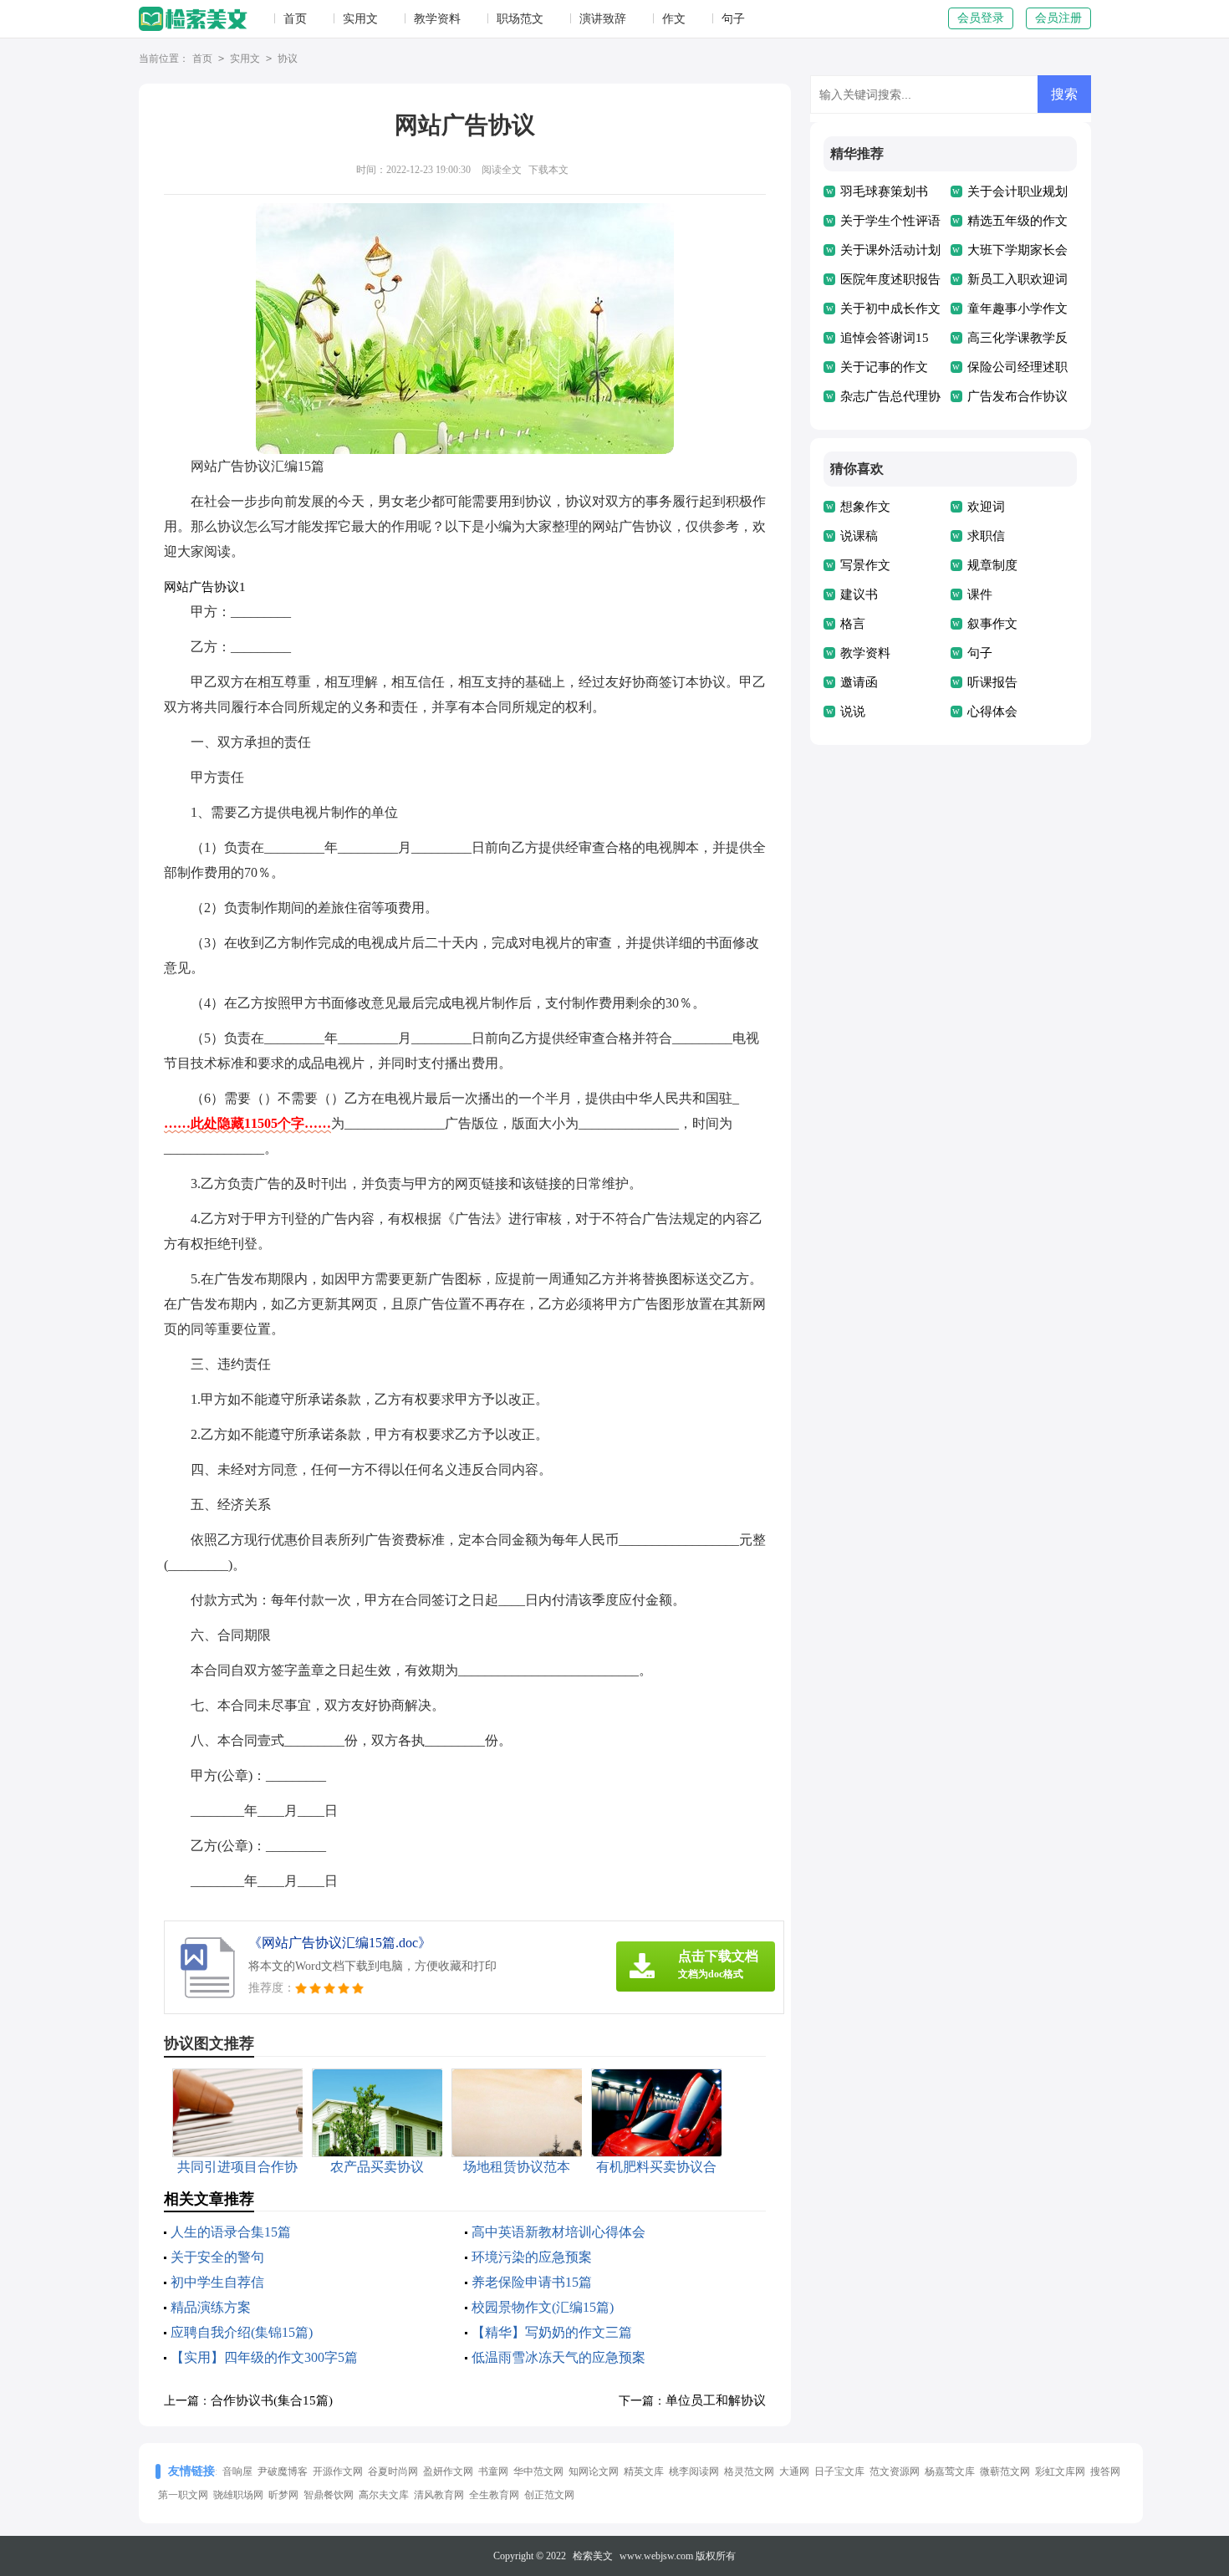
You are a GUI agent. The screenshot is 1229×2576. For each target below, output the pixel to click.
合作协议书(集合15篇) (272, 2400)
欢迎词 (986, 507)
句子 (733, 19)
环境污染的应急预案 (532, 2257)
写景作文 (865, 565)
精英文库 (644, 2471)
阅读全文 (502, 170)
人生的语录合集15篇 (231, 2232)
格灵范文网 (749, 2471)
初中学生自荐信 (217, 2282)
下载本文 (548, 170)
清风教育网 (439, 2495)
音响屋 (237, 2471)
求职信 (986, 536)
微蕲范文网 (1005, 2471)
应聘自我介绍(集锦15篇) (242, 2332)
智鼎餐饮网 (329, 2495)
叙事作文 (992, 624)
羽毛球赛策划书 (884, 191)
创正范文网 (549, 2495)
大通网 (794, 2471)
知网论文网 (594, 2471)
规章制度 (992, 565)
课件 (980, 594)
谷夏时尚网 (393, 2471)
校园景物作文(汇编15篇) (543, 2307)
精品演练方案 (211, 2307)
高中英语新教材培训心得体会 (558, 2232)
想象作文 (865, 507)
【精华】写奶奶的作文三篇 (552, 2332)
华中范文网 (538, 2471)
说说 (853, 712)
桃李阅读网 (694, 2471)
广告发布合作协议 (1017, 396)
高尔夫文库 (384, 2495)
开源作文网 (338, 2471)
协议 (288, 59)
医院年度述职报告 (890, 279)
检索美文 (593, 2556)
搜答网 (1105, 2471)
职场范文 (520, 19)
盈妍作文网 (448, 2471)
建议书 (859, 594)
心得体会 (992, 712)
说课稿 (859, 536)
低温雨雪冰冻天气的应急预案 (558, 2357)
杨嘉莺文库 (950, 2471)
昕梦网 (283, 2495)
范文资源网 (895, 2471)
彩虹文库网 (1060, 2471)
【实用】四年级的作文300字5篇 (264, 2357)
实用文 (360, 19)
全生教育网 (494, 2495)
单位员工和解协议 (716, 2400)
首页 (295, 19)
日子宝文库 (839, 2471)
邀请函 (859, 682)
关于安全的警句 (217, 2257)
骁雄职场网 (238, 2495)
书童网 (493, 2471)
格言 (853, 624)
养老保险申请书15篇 (532, 2282)
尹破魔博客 (283, 2471)
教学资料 (437, 19)
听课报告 (992, 682)
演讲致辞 (603, 19)
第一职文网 (183, 2495)
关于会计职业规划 (1017, 191)
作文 (674, 19)
